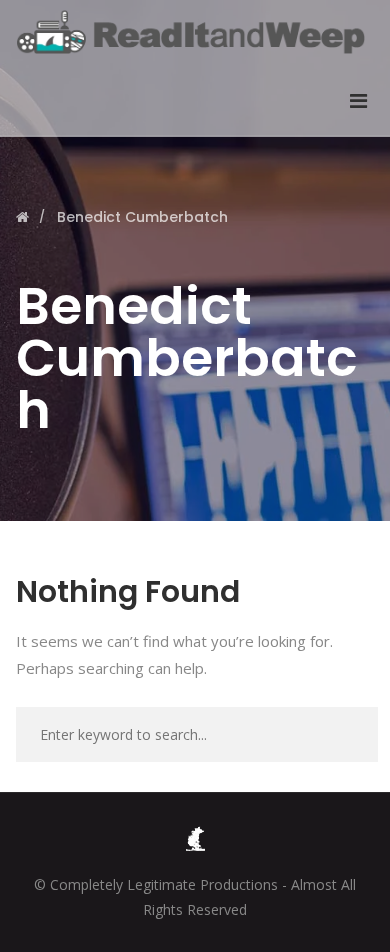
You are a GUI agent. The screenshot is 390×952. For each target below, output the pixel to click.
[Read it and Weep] (195, 32)
